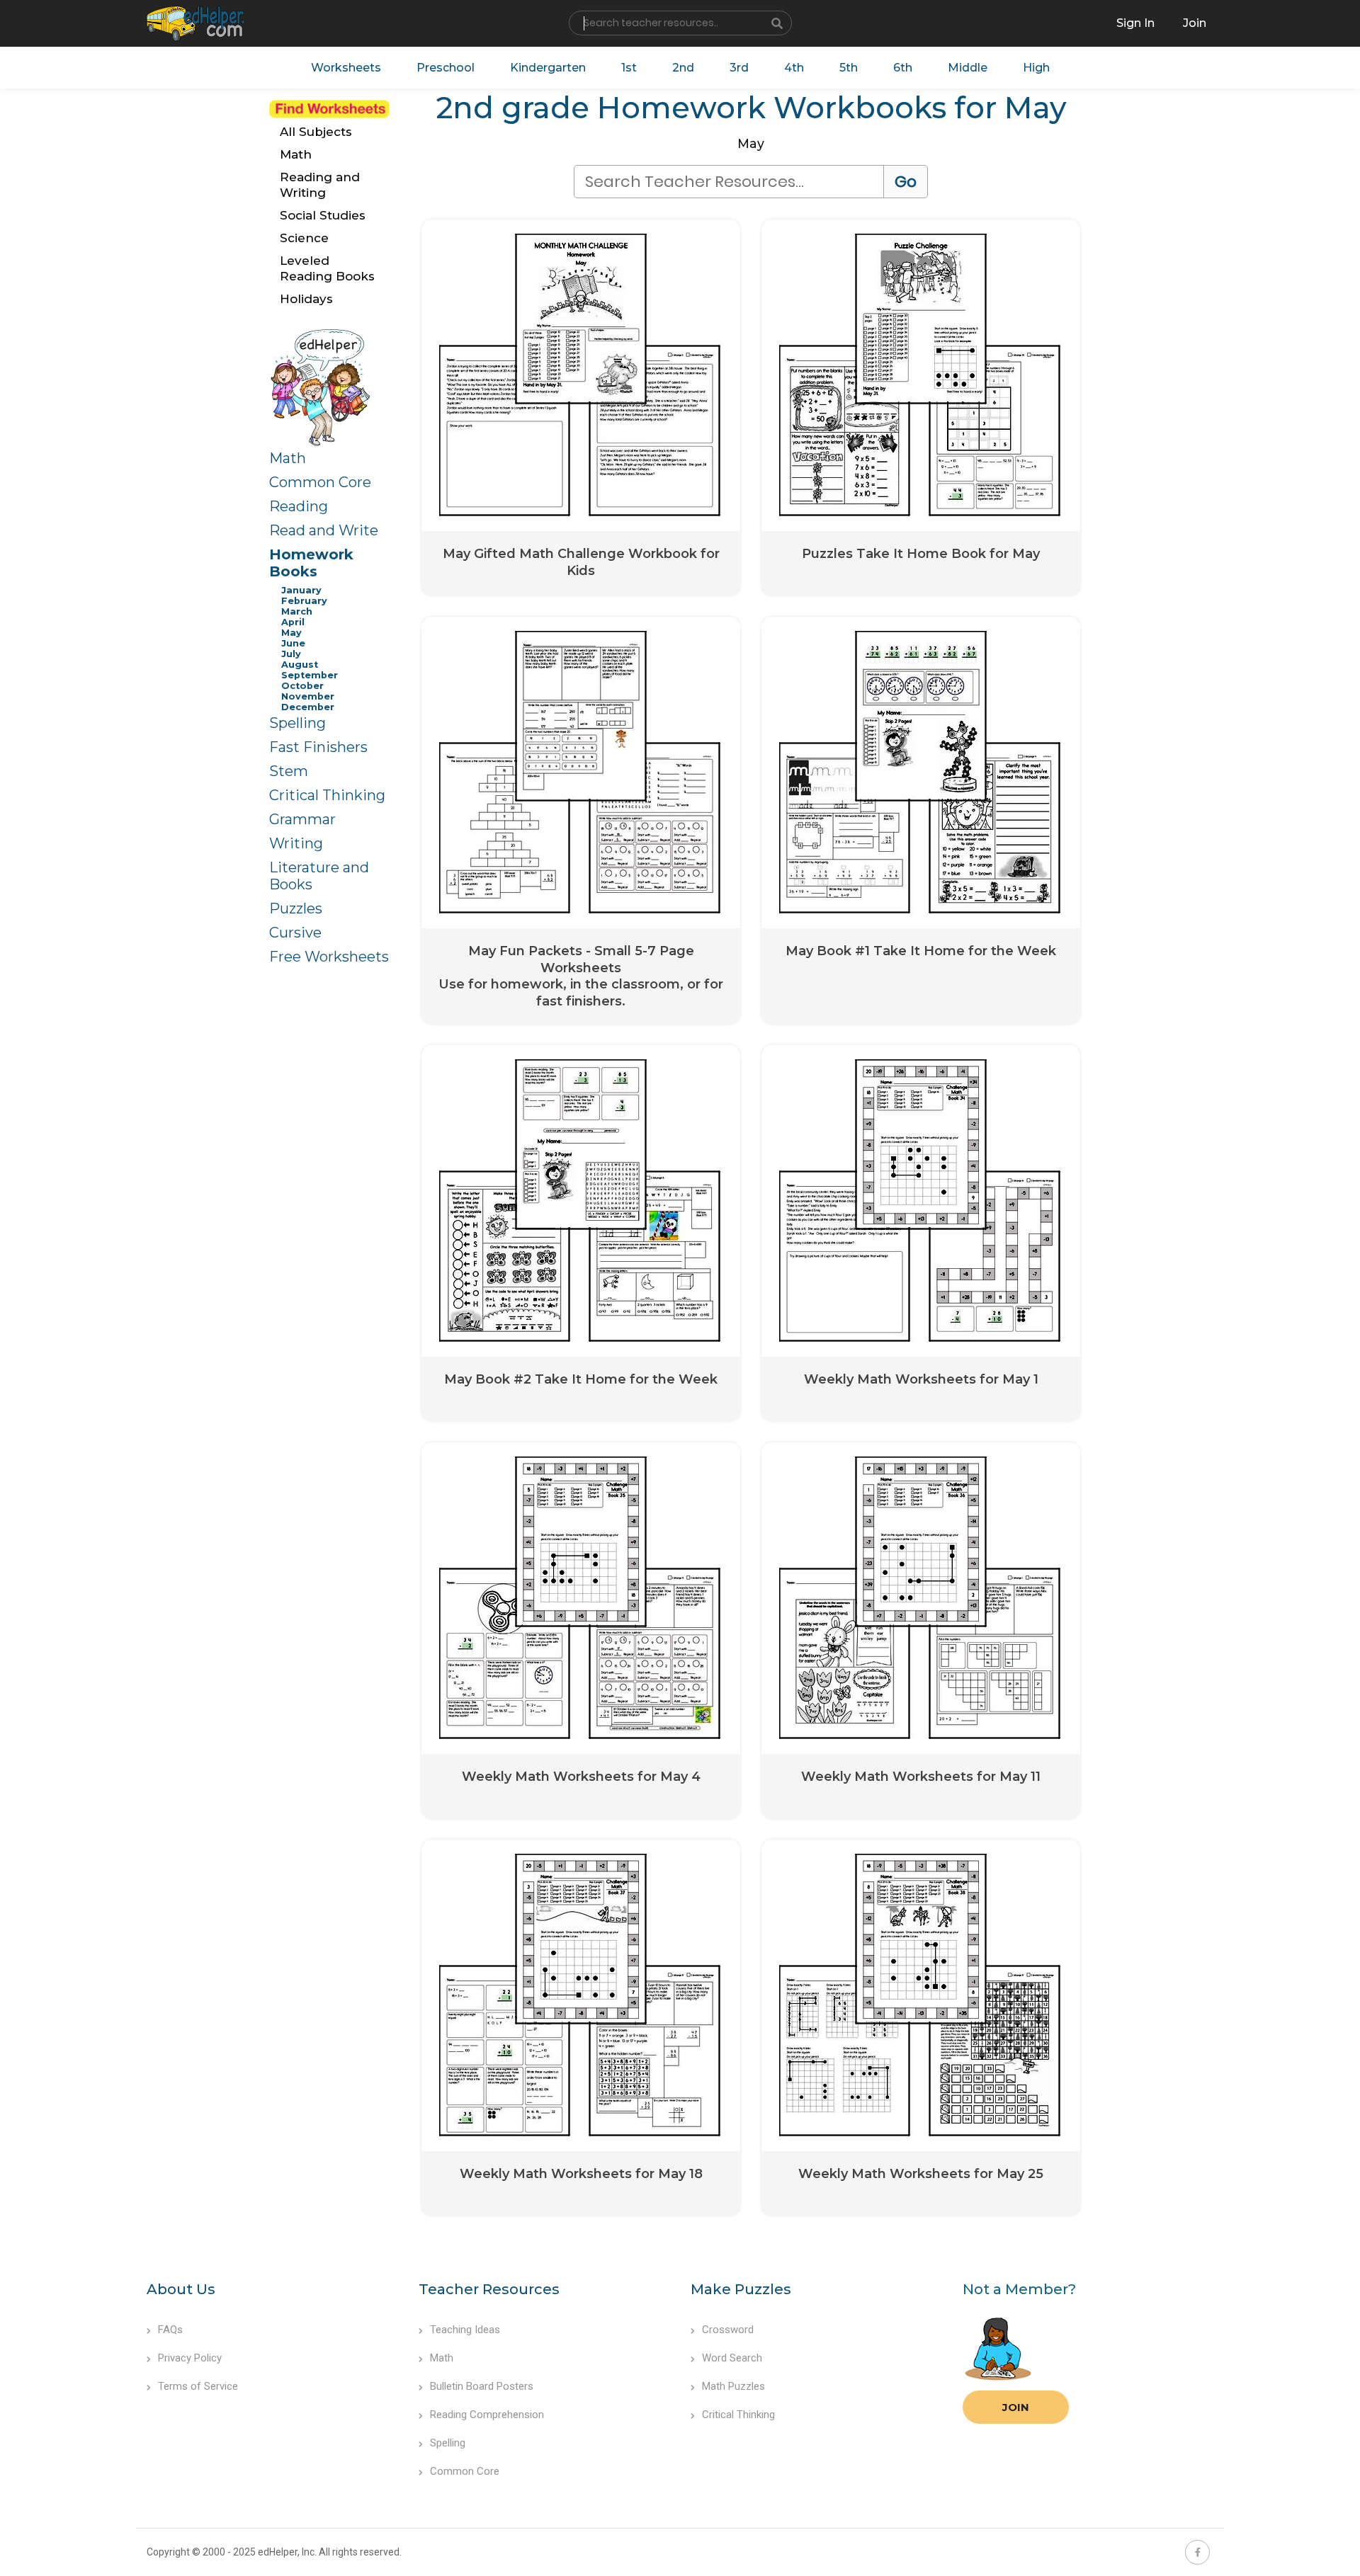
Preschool (446, 68)
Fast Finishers (318, 747)
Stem (289, 771)
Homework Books (311, 563)
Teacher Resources (489, 2289)
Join (1016, 2407)
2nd (683, 68)
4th (794, 68)
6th (903, 68)
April (293, 622)
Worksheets (346, 68)
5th (849, 68)
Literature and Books (319, 876)
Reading (299, 506)
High (1036, 68)
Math (288, 458)
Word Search (732, 2358)
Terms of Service (198, 2386)
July (291, 654)
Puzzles (296, 908)
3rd (739, 68)
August (300, 665)
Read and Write (324, 530)
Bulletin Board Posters (482, 2386)
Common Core (320, 482)
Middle (968, 68)
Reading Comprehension (487, 2415)
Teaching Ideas (465, 2330)
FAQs (170, 2330)
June (293, 643)
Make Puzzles (741, 2289)
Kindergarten (548, 68)
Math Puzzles (733, 2386)
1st (629, 68)
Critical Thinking (327, 795)
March (297, 611)
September (310, 675)
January (301, 590)
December (308, 707)
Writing (296, 843)
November (308, 696)
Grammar (302, 819)
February (304, 601)
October (302, 686)
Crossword (728, 2330)
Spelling (297, 723)
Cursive (295, 933)
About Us (181, 2289)
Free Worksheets (329, 957)
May (291, 633)
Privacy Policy (190, 2358)
